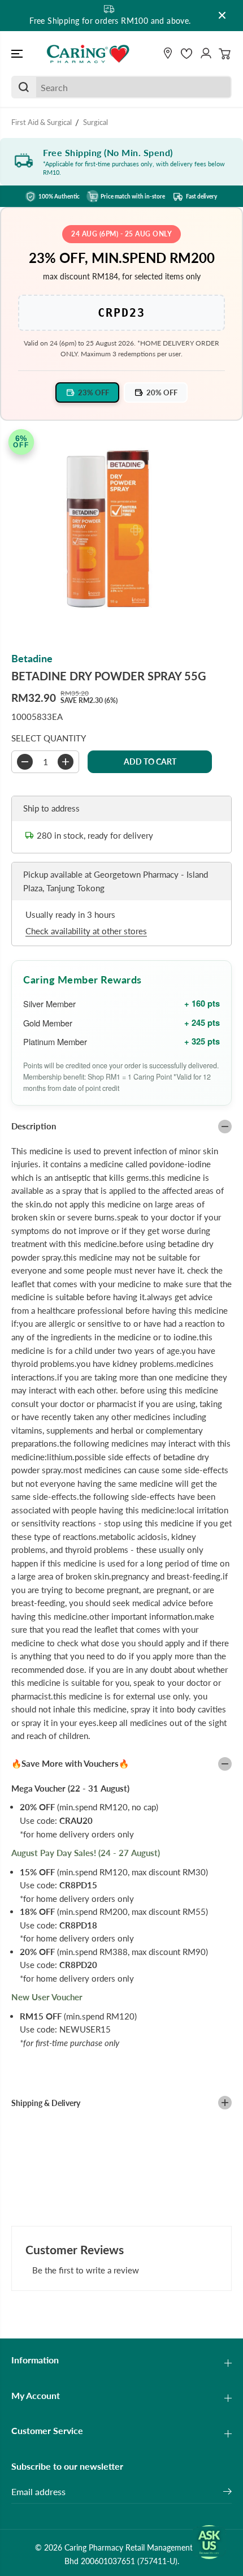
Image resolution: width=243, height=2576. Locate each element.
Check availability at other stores (86, 931)
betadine (32, 659)
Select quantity (49, 738)
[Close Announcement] (222, 15)
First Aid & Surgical (42, 122)
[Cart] (225, 54)
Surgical (96, 122)
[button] (18, 54)
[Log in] (206, 54)
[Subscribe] (227, 2493)
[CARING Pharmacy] (88, 54)
